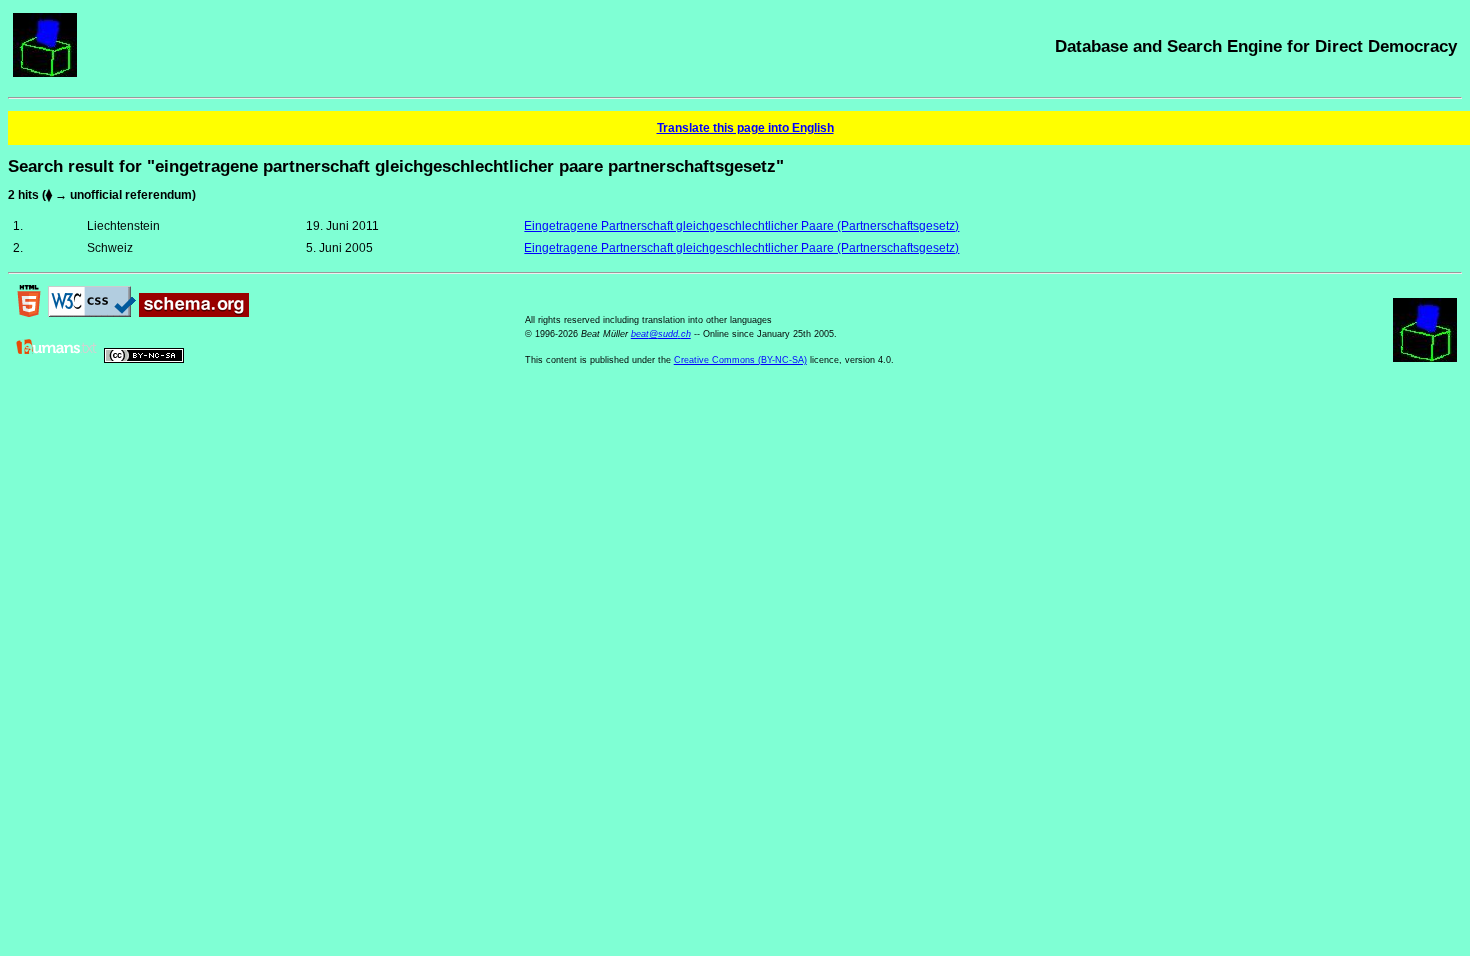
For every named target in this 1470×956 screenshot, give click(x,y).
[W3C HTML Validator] (29, 313)
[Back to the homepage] (45, 73)
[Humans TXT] (57, 359)
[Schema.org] (194, 313)
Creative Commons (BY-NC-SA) (740, 360)
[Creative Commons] (144, 359)
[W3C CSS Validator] (92, 313)
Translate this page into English (745, 128)
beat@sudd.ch (661, 334)
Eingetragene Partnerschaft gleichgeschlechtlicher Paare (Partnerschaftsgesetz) (741, 226)
